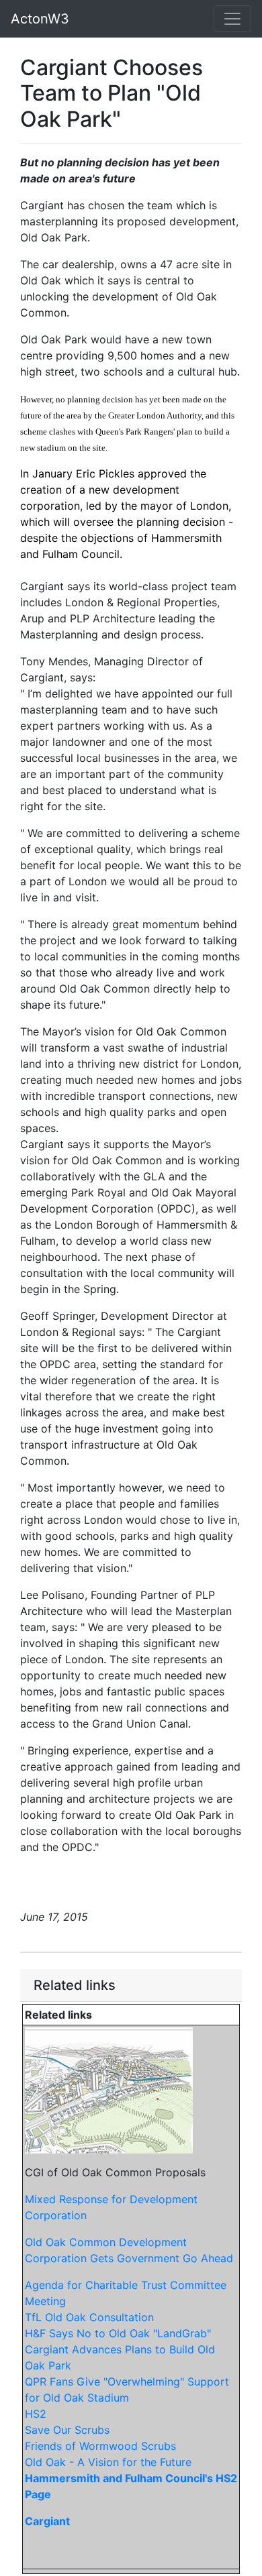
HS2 (36, 2414)
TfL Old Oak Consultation (89, 2317)
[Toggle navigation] (232, 19)
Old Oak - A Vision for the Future (108, 2462)
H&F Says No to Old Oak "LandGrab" (118, 2333)
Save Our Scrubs (67, 2430)
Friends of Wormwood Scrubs (100, 2446)
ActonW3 (40, 19)
